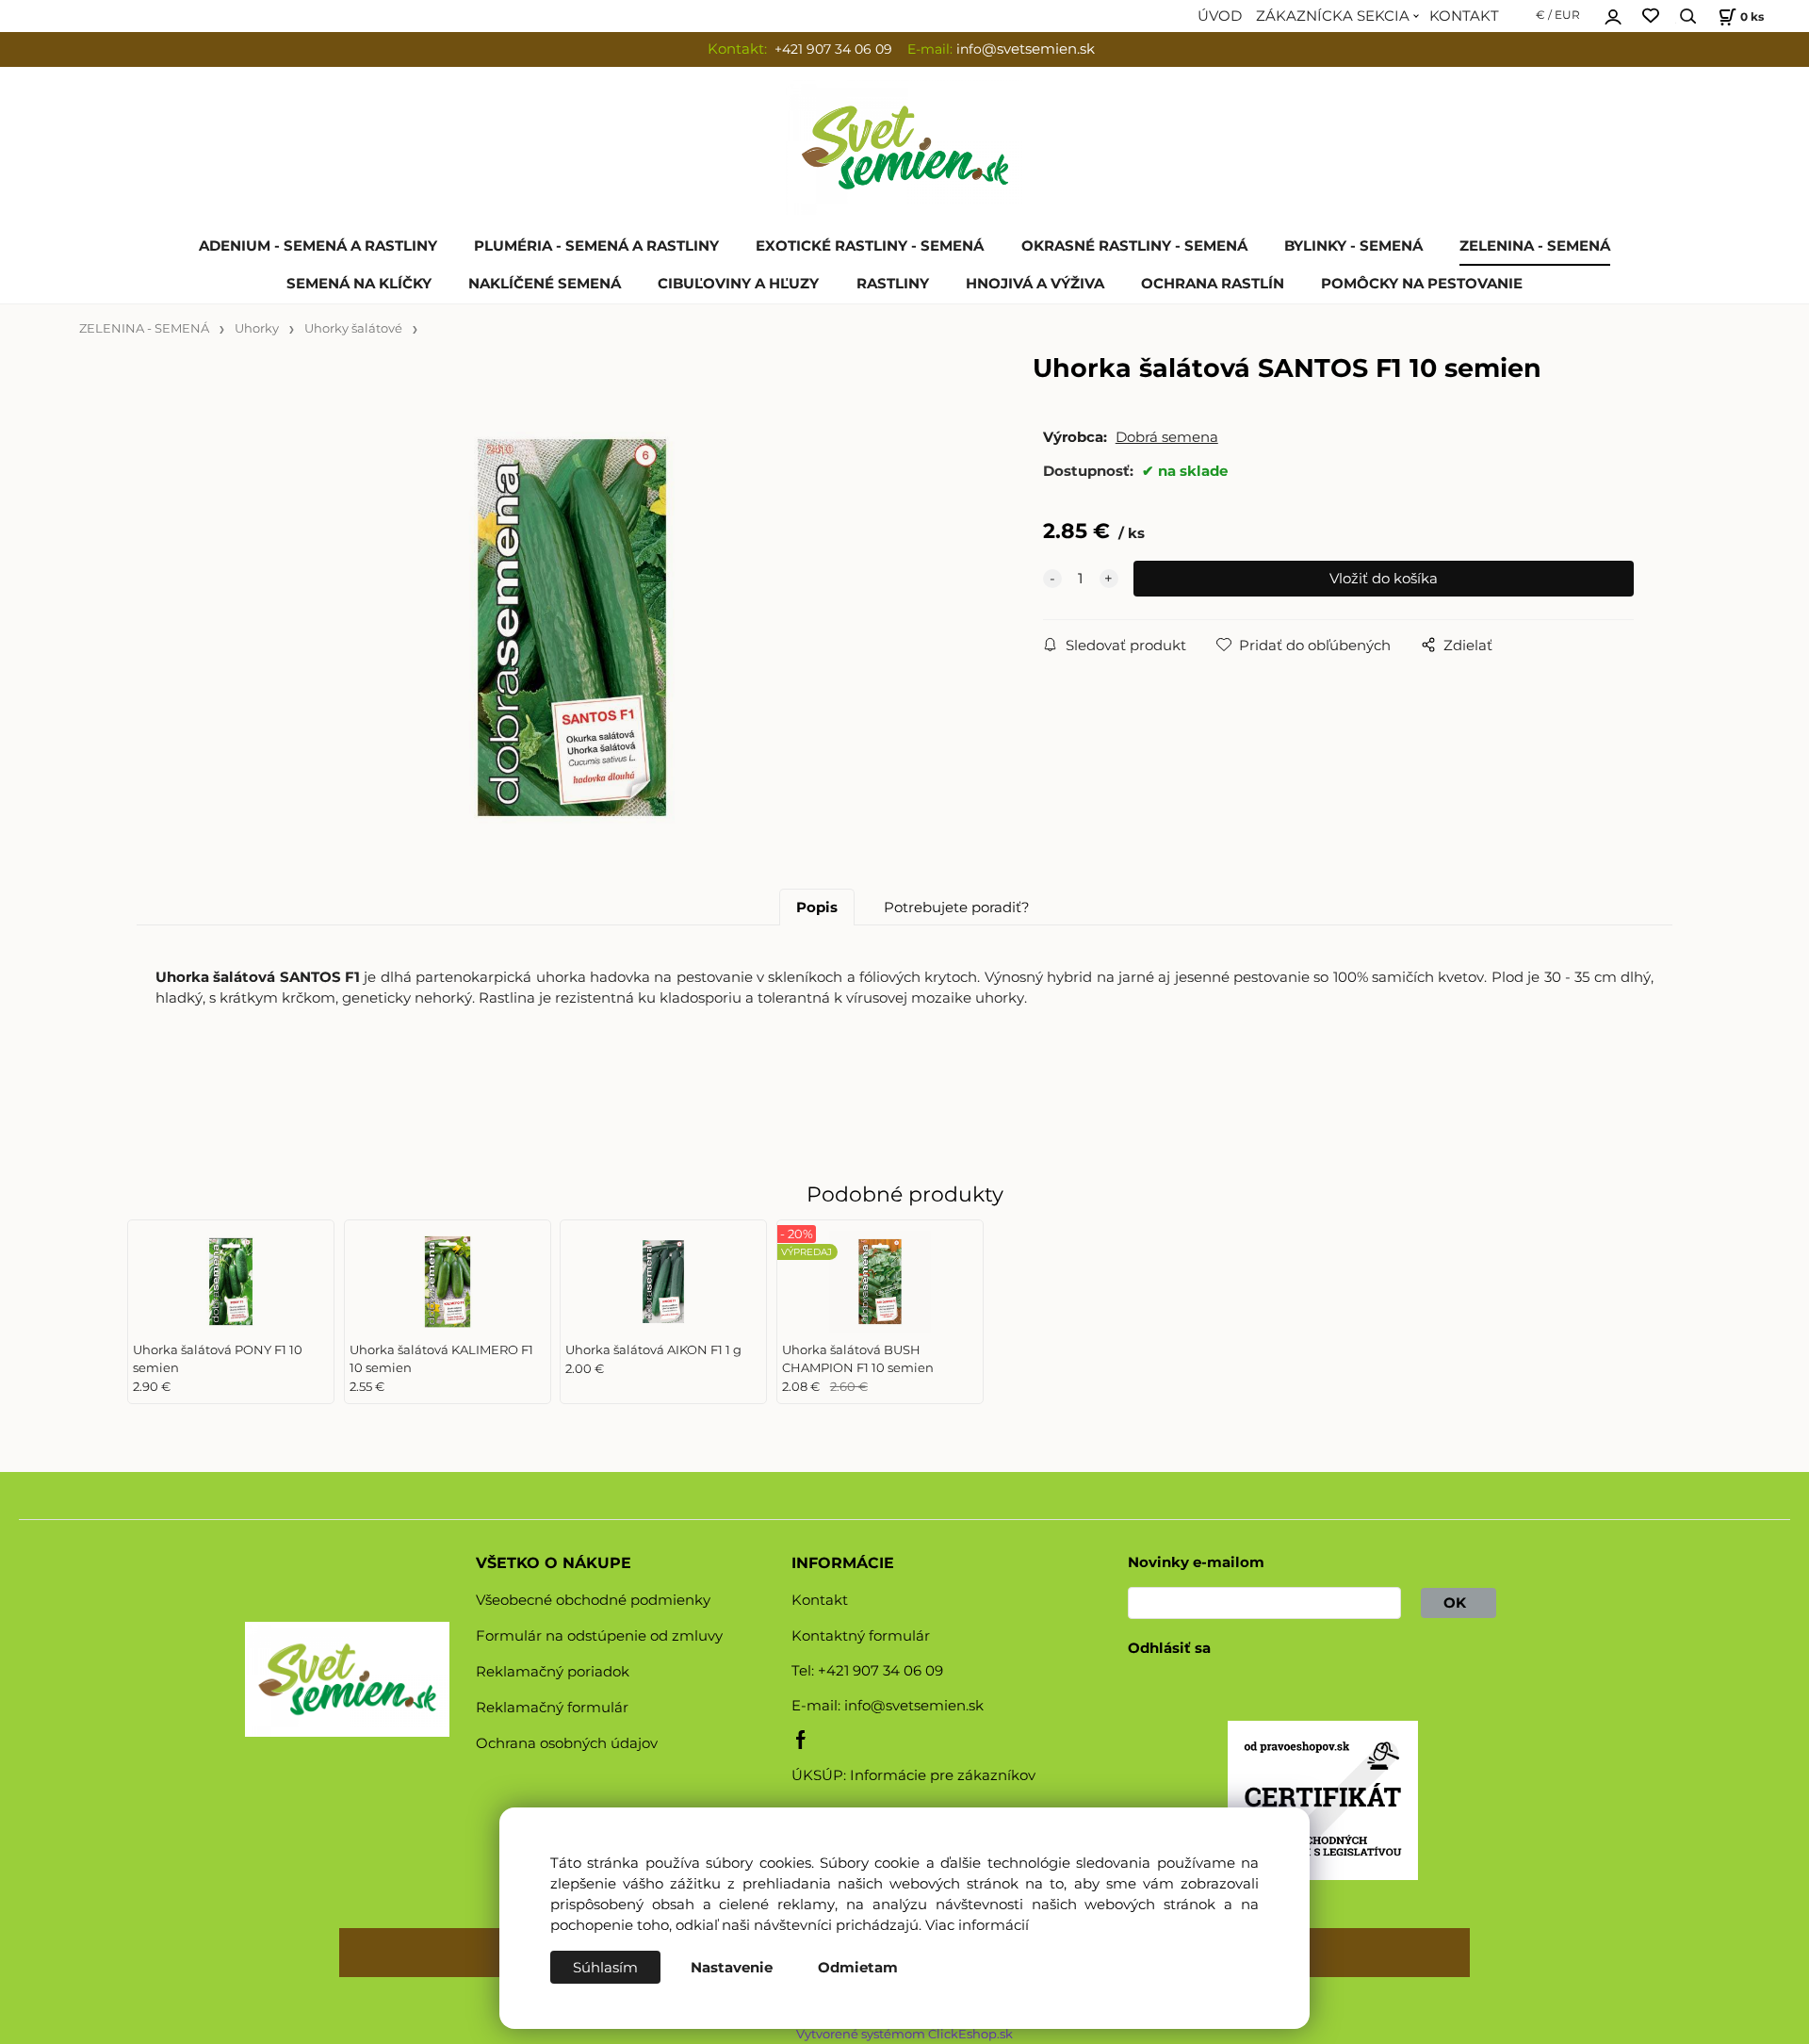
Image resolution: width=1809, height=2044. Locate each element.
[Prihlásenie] (1613, 14)
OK (1459, 1603)
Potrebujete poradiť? (957, 908)
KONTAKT (1464, 16)
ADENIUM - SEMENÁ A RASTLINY (318, 246)
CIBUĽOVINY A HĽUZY (738, 284)
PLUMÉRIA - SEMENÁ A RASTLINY (596, 246)
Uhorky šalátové (353, 328)
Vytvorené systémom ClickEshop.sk (904, 2034)
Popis (817, 908)
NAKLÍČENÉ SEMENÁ (545, 284)
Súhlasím (605, 1968)
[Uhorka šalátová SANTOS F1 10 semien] (572, 628)
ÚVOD (1220, 16)
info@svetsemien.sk (914, 1706)
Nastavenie (732, 1968)
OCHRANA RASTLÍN (1213, 284)
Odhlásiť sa (1169, 1648)
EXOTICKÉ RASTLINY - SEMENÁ (870, 246)
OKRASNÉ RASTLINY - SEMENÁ (1134, 246)
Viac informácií (977, 1925)
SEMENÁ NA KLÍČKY (359, 284)
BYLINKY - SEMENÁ (1353, 246)
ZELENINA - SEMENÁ (1535, 246)
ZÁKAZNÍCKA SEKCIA (1333, 16)
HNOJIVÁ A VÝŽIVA (1035, 284)
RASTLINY (893, 284)
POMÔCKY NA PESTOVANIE (1422, 284)
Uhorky (257, 328)
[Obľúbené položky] (1651, 16)
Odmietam (858, 1968)
